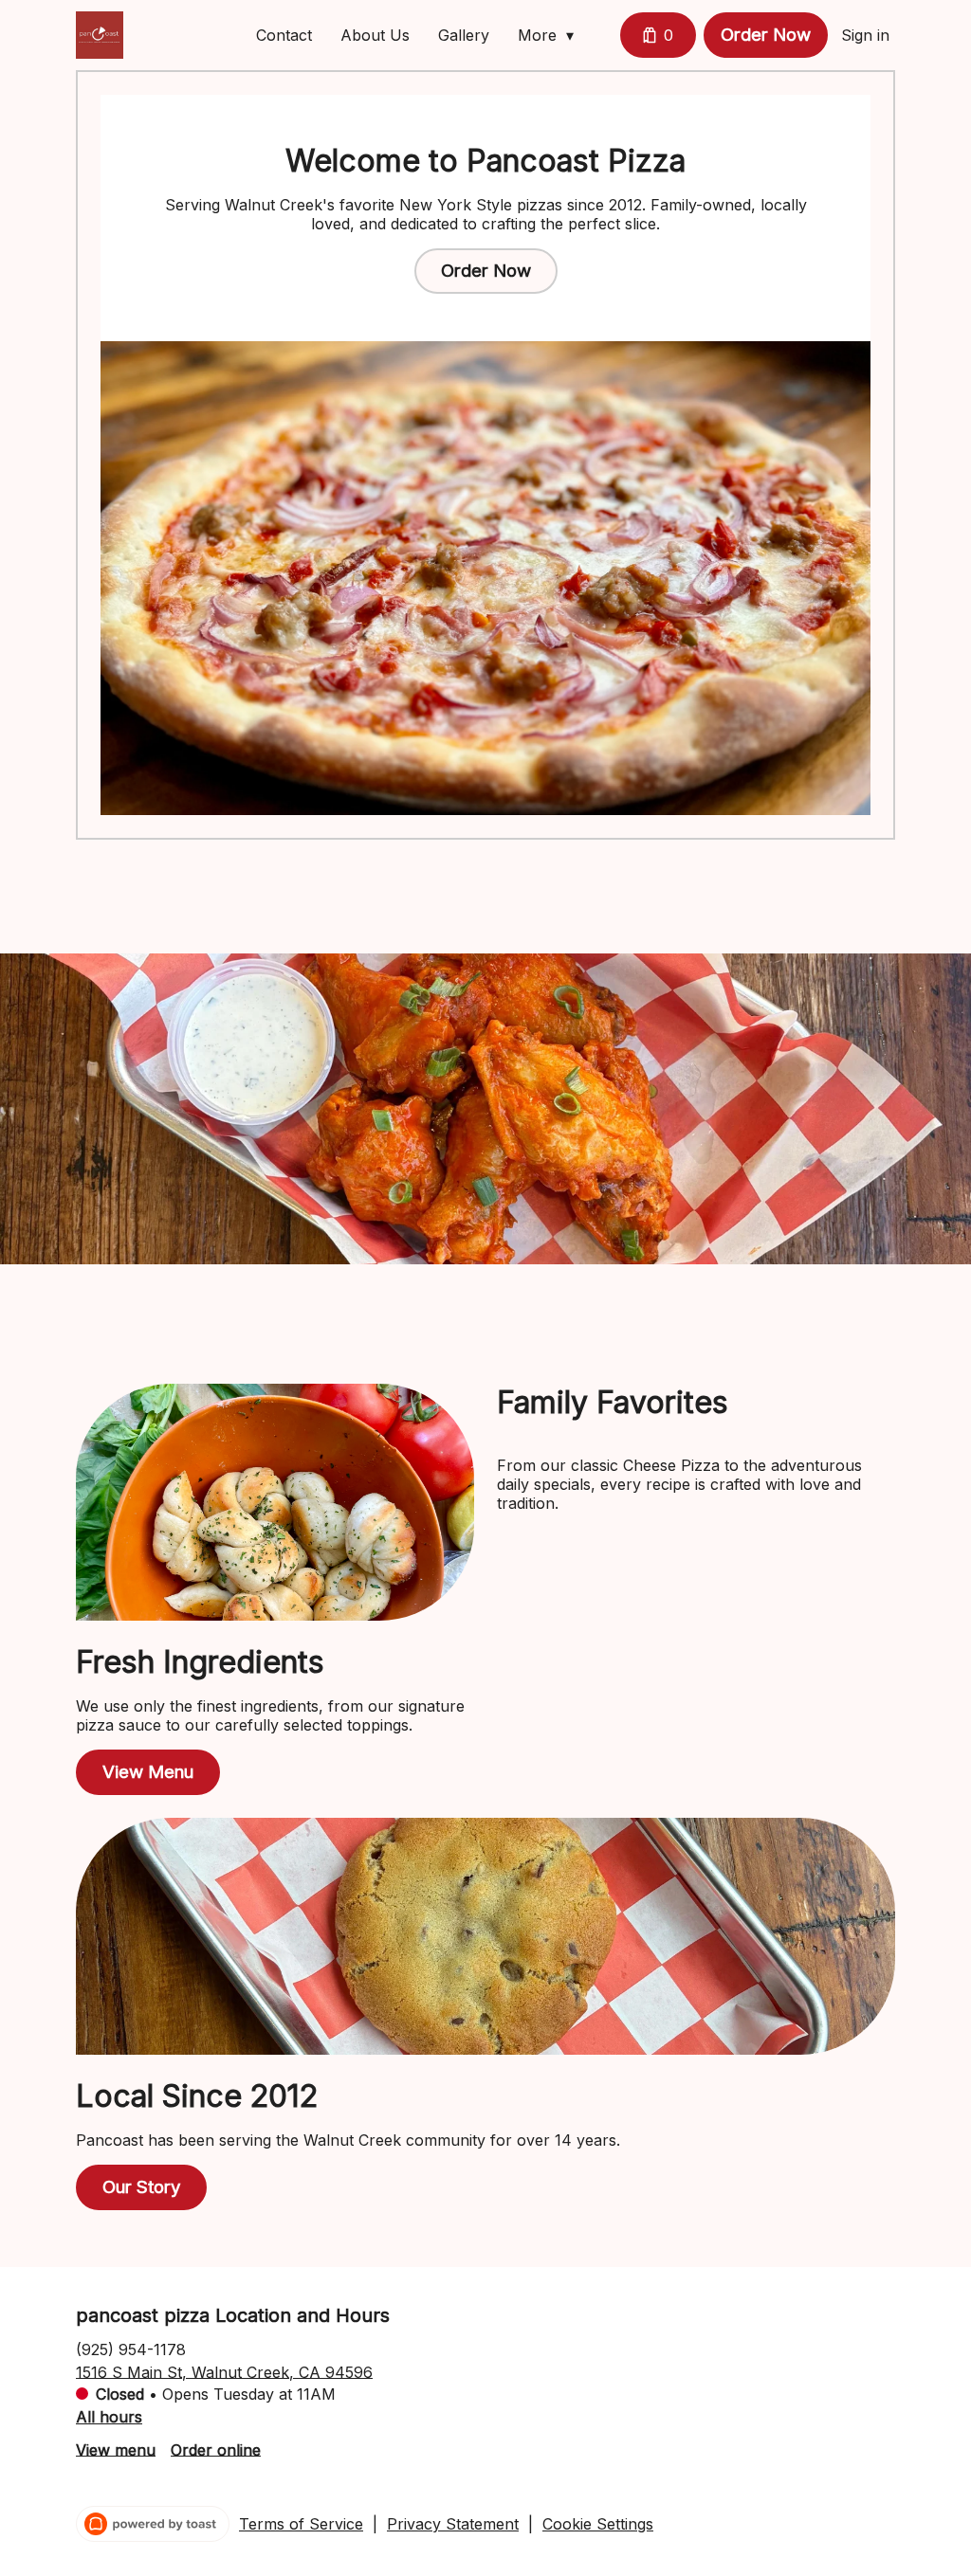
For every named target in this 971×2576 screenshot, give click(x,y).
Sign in (865, 35)
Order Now (766, 35)
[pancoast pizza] (100, 35)
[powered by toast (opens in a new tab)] (153, 2524)
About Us (375, 35)
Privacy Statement (453, 2524)
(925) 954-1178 (131, 2349)
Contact (284, 35)
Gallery (464, 35)
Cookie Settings (598, 2524)
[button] (550, 35)
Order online (216, 2449)
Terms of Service (301, 2524)
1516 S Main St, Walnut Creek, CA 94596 (224, 2371)
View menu (116, 2449)
